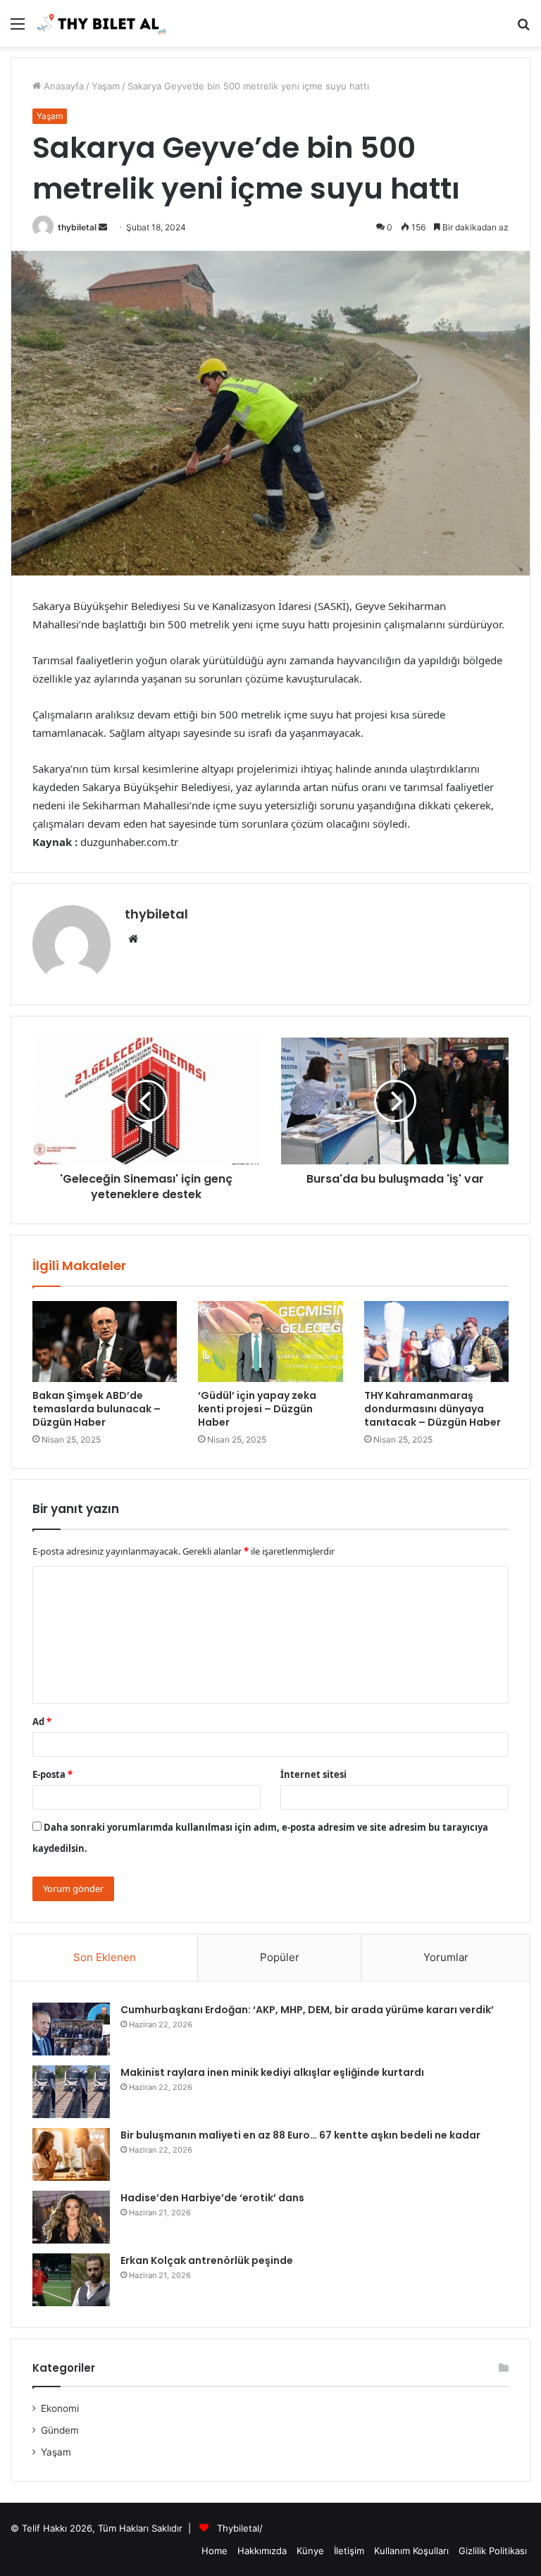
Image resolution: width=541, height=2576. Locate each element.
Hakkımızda (262, 2551)
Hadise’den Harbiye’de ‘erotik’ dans (212, 2198)
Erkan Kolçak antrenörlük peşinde (207, 2260)
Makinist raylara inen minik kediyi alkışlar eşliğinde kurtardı (272, 2072)
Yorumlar (446, 1957)
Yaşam (106, 86)
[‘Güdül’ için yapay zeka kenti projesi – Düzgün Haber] (270, 1342)
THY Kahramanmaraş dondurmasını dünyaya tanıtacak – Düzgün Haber (433, 1409)
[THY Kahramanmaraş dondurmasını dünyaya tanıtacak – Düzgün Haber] (436, 1342)
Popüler (280, 1957)
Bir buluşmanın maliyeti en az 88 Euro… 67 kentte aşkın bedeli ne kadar (300, 2135)
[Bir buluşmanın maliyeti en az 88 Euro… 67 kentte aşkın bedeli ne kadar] (71, 2154)
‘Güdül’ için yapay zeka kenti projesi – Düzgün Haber (257, 1409)
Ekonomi (60, 2408)
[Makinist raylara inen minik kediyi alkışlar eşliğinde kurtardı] (71, 2092)
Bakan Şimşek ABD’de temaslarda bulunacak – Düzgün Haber (97, 1409)
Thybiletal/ (240, 2528)
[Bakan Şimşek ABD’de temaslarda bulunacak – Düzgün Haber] (105, 1342)
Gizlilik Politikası (493, 2551)
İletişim (349, 2551)
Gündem (60, 2430)
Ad (42, 1722)
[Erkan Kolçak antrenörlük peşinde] (71, 2280)
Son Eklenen (105, 1957)
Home (214, 2551)
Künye (310, 2551)
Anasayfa (62, 86)
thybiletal (77, 227)
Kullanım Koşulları (411, 2551)
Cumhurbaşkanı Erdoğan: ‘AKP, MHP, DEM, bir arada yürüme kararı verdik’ (307, 2010)
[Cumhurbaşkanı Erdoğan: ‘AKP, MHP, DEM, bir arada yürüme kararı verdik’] (71, 2029)
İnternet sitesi (313, 1774)
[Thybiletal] (102, 23)
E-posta (52, 1774)
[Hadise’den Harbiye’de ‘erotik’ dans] (71, 2217)
